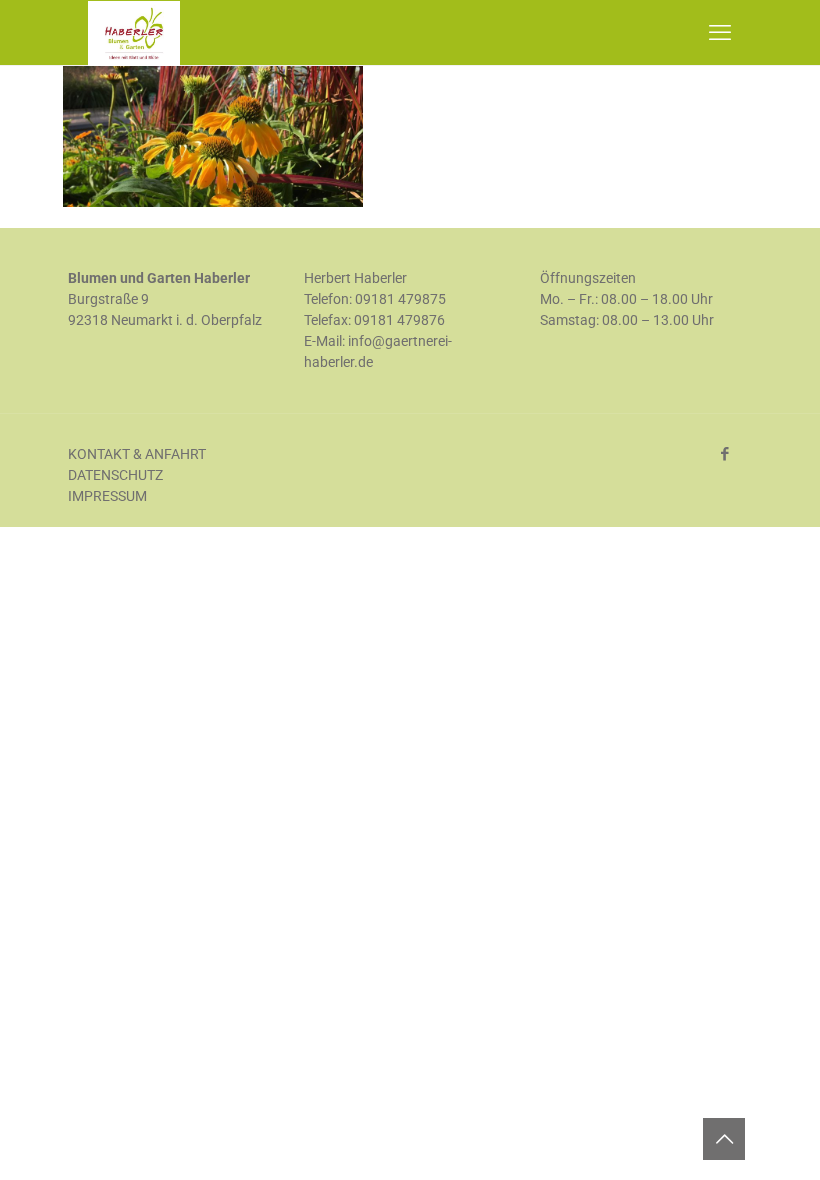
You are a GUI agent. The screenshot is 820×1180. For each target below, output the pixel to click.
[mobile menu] (720, 33)
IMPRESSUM (107, 496)
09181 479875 (400, 299)
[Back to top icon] (724, 1139)
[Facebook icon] (724, 454)
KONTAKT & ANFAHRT (137, 454)
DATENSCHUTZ (115, 475)
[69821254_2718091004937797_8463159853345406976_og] (213, 202)
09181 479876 (399, 320)
